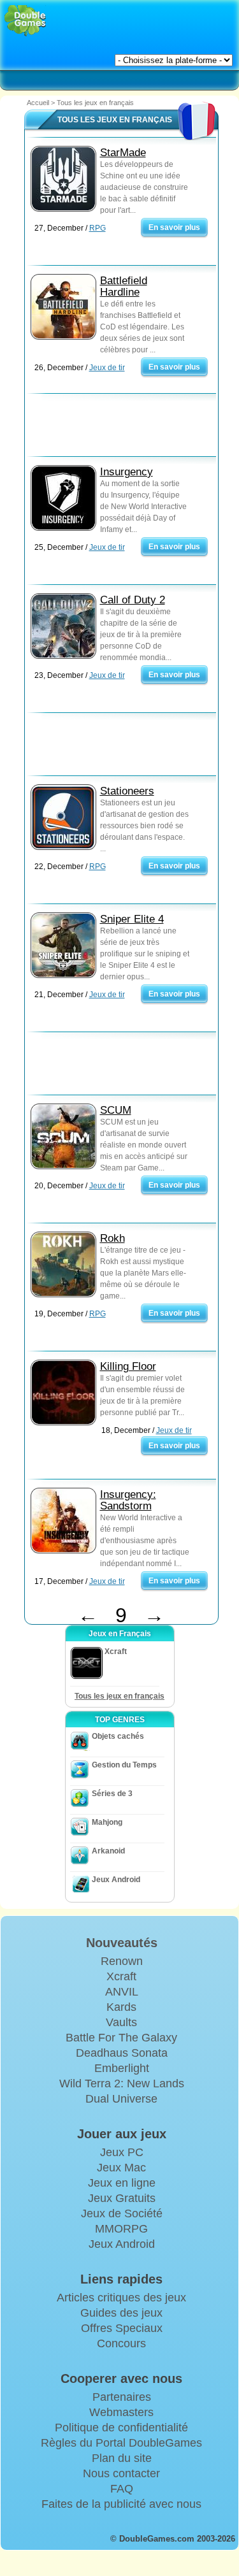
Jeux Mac (121, 2168)
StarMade (123, 153)
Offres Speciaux (122, 2328)
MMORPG (121, 2229)
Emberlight (122, 2068)
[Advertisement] (127, 428)
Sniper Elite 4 (132, 919)
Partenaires (122, 2397)
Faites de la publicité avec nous (121, 2504)
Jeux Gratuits (122, 2198)
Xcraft (121, 1976)
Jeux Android (116, 1880)
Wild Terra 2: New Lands (122, 2083)
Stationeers (127, 791)
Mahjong (107, 1822)
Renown (122, 1961)
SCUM (116, 1110)
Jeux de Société (122, 2213)
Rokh (112, 1238)
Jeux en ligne (122, 2183)
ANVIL (122, 1992)
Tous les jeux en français (119, 1696)
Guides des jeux (121, 2313)
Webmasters (121, 2412)
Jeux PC (122, 2152)
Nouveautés (122, 1943)
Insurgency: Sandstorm (128, 1500)
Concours (121, 2343)
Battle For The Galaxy (121, 2038)
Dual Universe (121, 2099)
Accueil (38, 103)
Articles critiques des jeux (121, 2298)
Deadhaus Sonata (122, 2053)
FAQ (122, 2489)
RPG (98, 228)
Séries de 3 (112, 1794)
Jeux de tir (107, 368)
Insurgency (127, 472)
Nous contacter (121, 2473)
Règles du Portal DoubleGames (121, 2443)
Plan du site (122, 2458)
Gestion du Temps (124, 1765)
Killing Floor (128, 1366)
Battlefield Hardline (124, 286)
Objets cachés (118, 1736)
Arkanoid (108, 1851)
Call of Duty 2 (133, 600)
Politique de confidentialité (121, 2428)
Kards (121, 2007)
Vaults (121, 2022)
